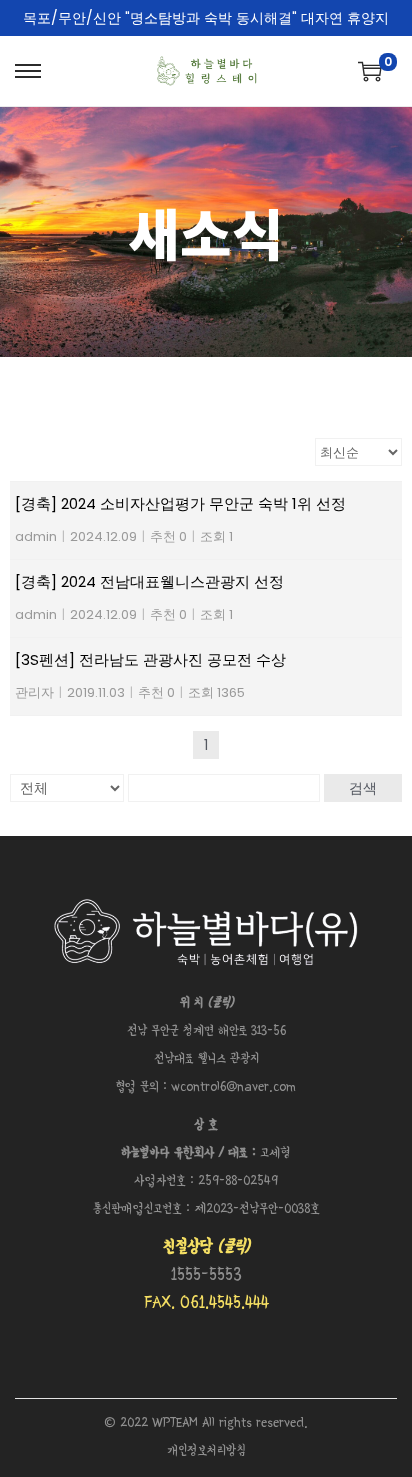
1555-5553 (206, 1275)
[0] (370, 71)
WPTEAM (177, 1423)
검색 (363, 788)
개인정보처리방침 (206, 1451)
